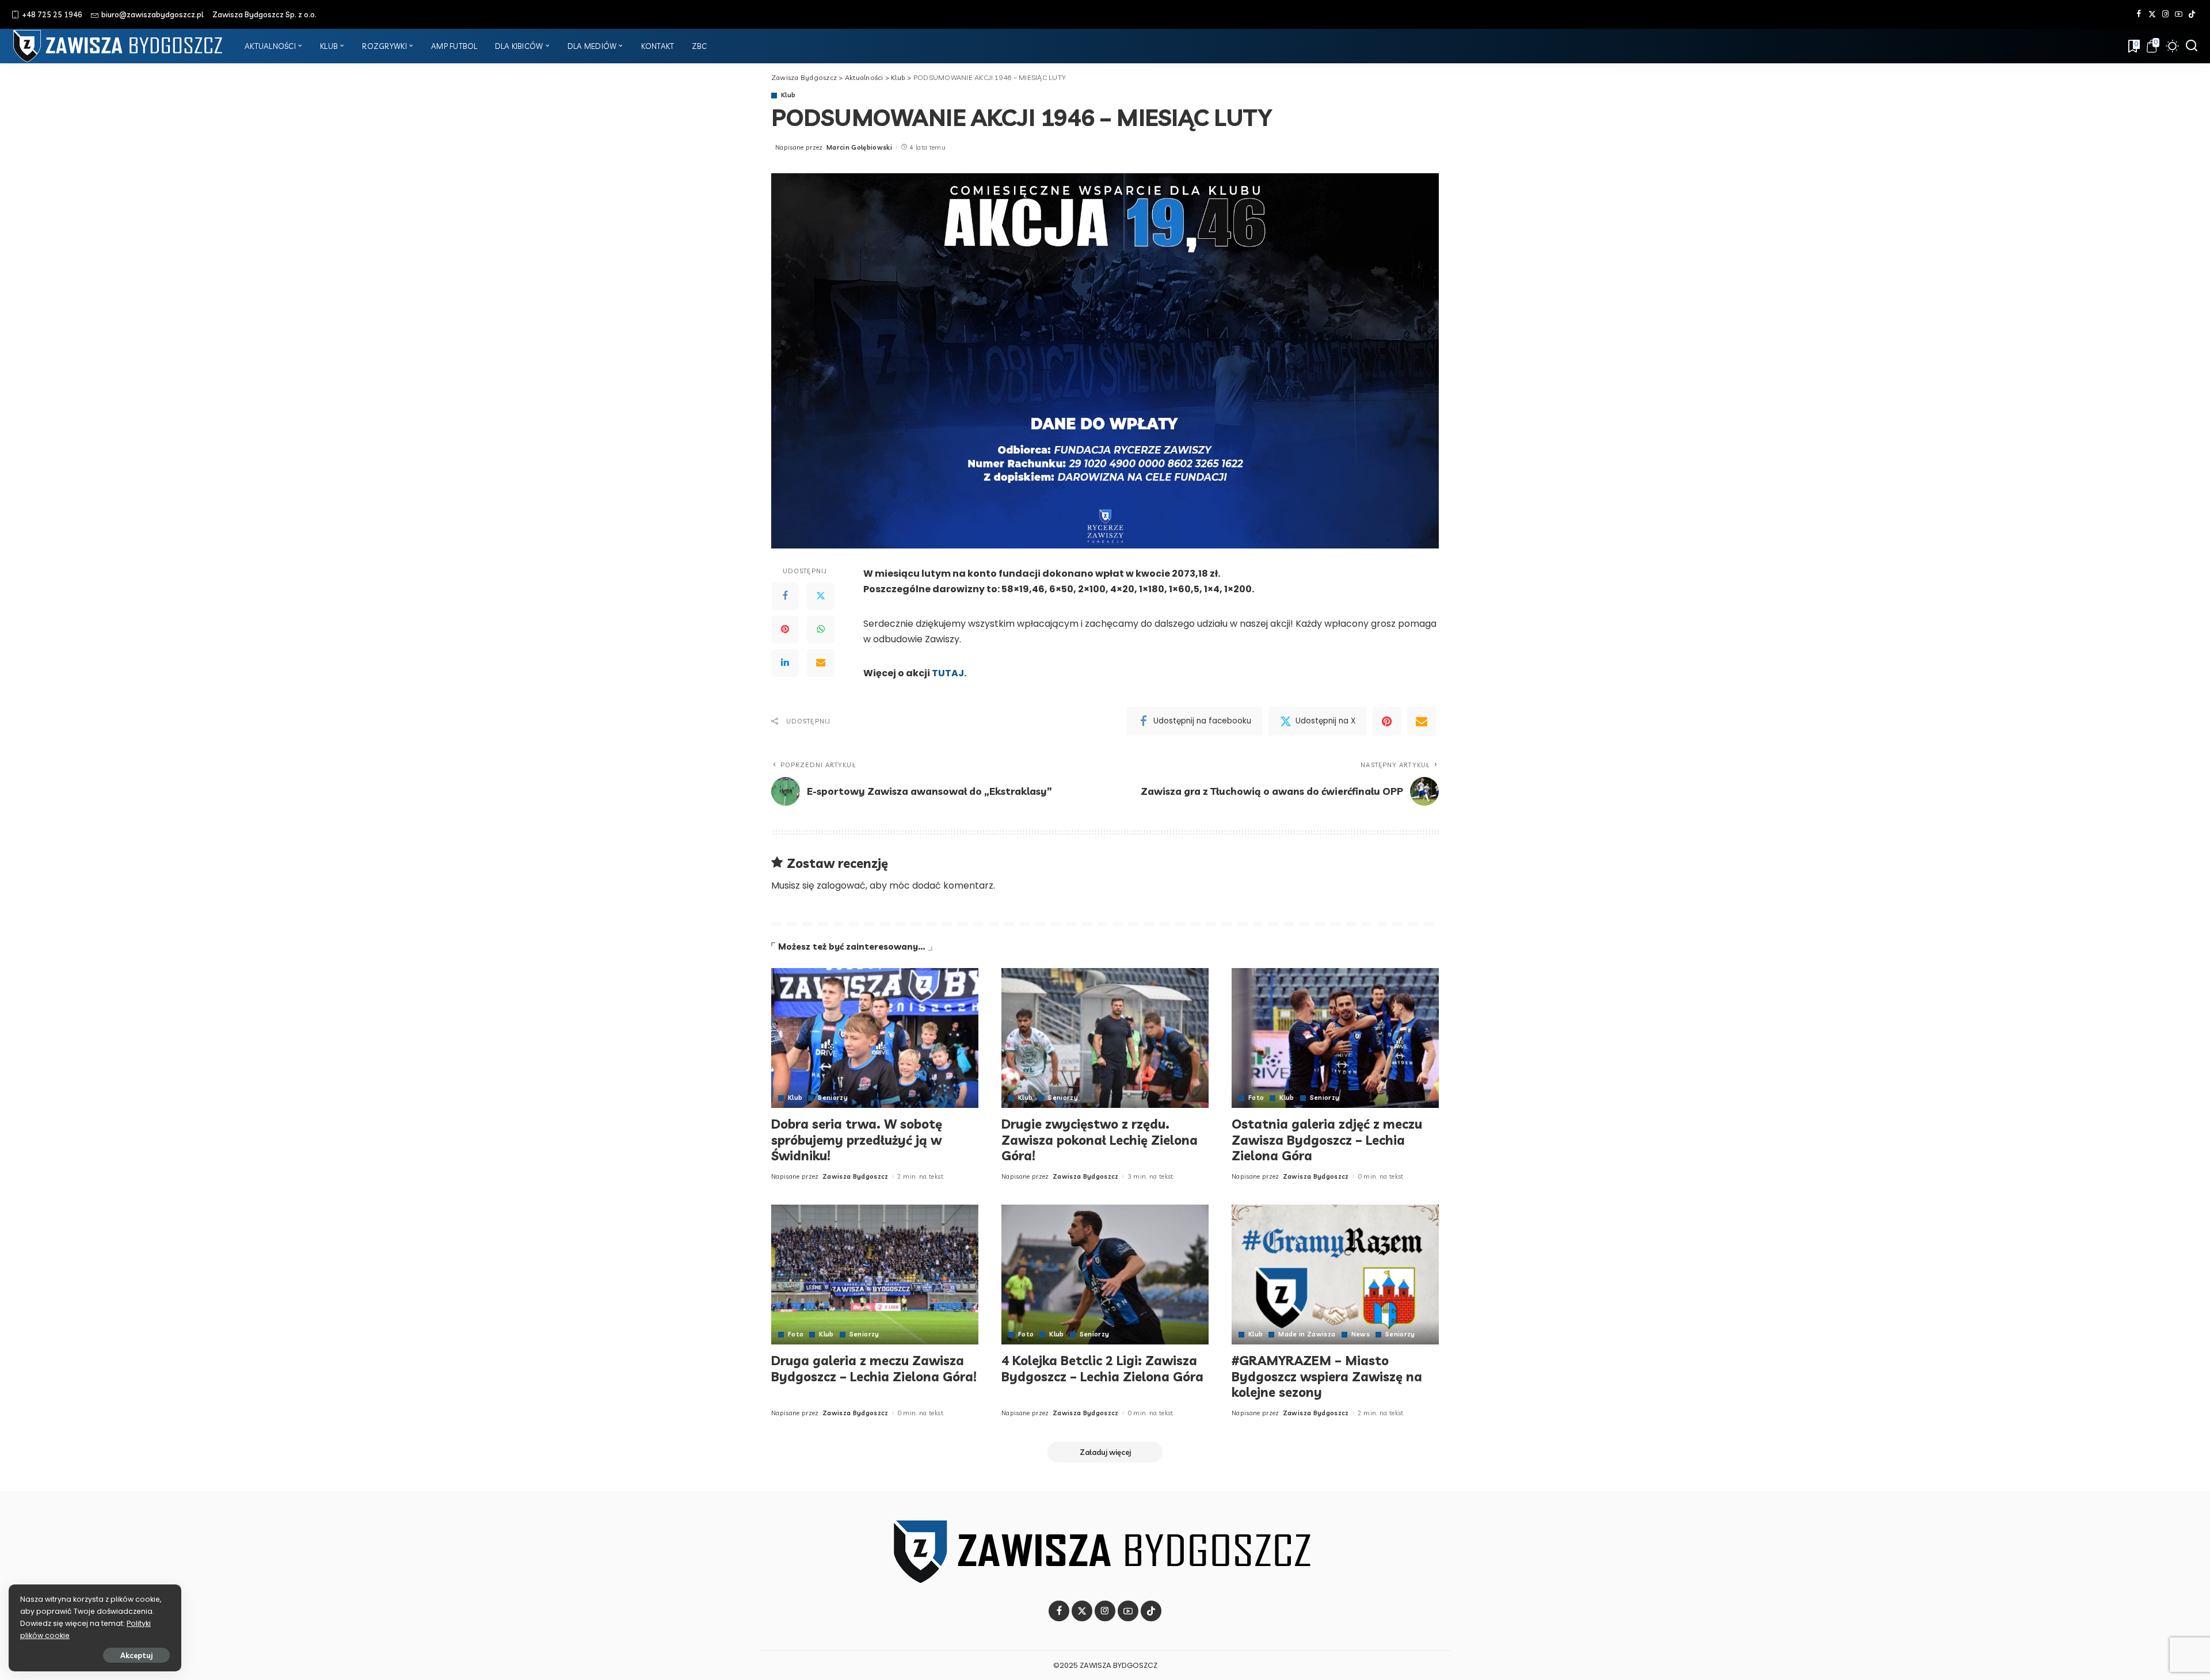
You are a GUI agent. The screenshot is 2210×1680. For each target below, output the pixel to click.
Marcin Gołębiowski (859, 147)
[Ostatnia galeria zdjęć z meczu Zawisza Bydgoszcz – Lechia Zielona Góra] (1335, 1038)
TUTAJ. (949, 673)
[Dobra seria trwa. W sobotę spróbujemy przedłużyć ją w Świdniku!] (875, 1038)
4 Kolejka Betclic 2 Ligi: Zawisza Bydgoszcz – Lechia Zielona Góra (1102, 1369)
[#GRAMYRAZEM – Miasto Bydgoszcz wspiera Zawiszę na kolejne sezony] (1335, 1275)
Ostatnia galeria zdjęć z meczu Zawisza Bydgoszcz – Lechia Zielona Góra (1327, 1140)
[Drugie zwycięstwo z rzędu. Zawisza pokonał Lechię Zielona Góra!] (1105, 1038)
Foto (1256, 1098)
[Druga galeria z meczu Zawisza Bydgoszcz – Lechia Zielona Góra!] (875, 1275)
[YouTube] (2179, 14)
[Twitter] (2152, 14)
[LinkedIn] (785, 663)
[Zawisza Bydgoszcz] (119, 46)
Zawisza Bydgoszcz (856, 1176)
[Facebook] (2139, 14)
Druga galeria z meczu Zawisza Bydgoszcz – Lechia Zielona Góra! (874, 1369)
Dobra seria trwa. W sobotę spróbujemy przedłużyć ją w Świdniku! (857, 1140)
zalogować (841, 885)
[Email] (821, 663)
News (1361, 1334)
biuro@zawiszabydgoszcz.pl (153, 14)
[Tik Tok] (2192, 14)
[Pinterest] (785, 630)
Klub (788, 95)
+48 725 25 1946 (52, 14)
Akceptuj (136, 1655)
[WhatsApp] (821, 630)
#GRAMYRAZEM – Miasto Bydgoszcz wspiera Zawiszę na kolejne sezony (1327, 1376)
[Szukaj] (2192, 46)
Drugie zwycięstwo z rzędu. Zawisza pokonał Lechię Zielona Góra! (1100, 1140)
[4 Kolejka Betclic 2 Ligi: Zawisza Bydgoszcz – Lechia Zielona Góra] (1105, 1275)
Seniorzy (833, 1098)
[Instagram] (2165, 14)
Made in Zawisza (1307, 1334)
